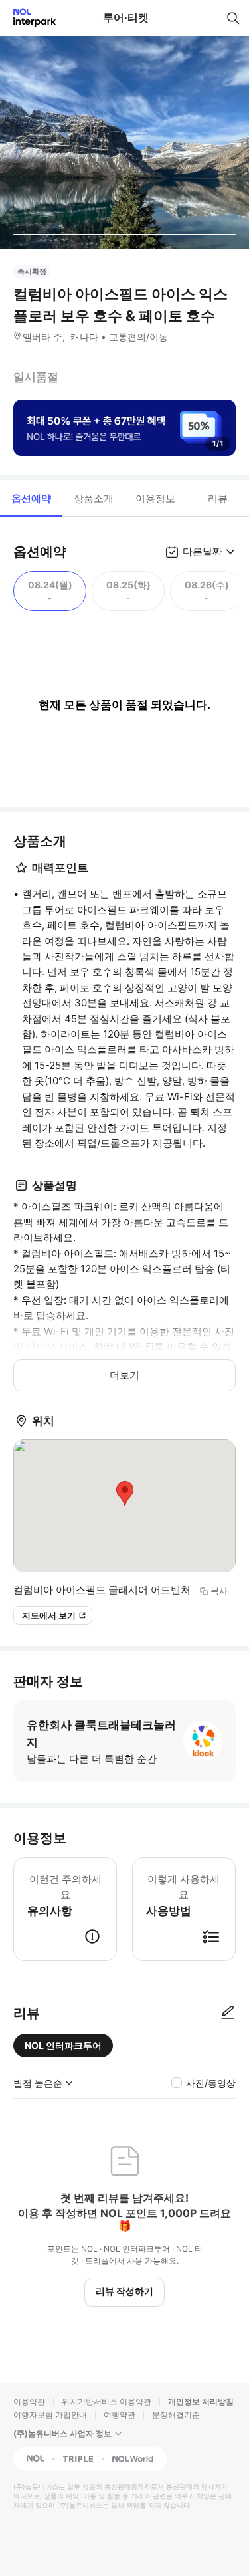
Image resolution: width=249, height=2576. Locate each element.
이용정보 (155, 498)
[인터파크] (29, 18)
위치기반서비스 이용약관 (107, 2401)
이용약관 (29, 2401)
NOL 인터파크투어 (63, 2045)
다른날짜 (203, 551)
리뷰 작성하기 (124, 2291)
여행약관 (120, 2415)
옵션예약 (31, 498)
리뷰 (218, 498)
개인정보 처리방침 (201, 2401)
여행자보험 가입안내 (50, 2415)
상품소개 (94, 498)
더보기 (124, 1375)
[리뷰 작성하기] (228, 2013)
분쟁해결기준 (176, 2415)
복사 (219, 1591)
